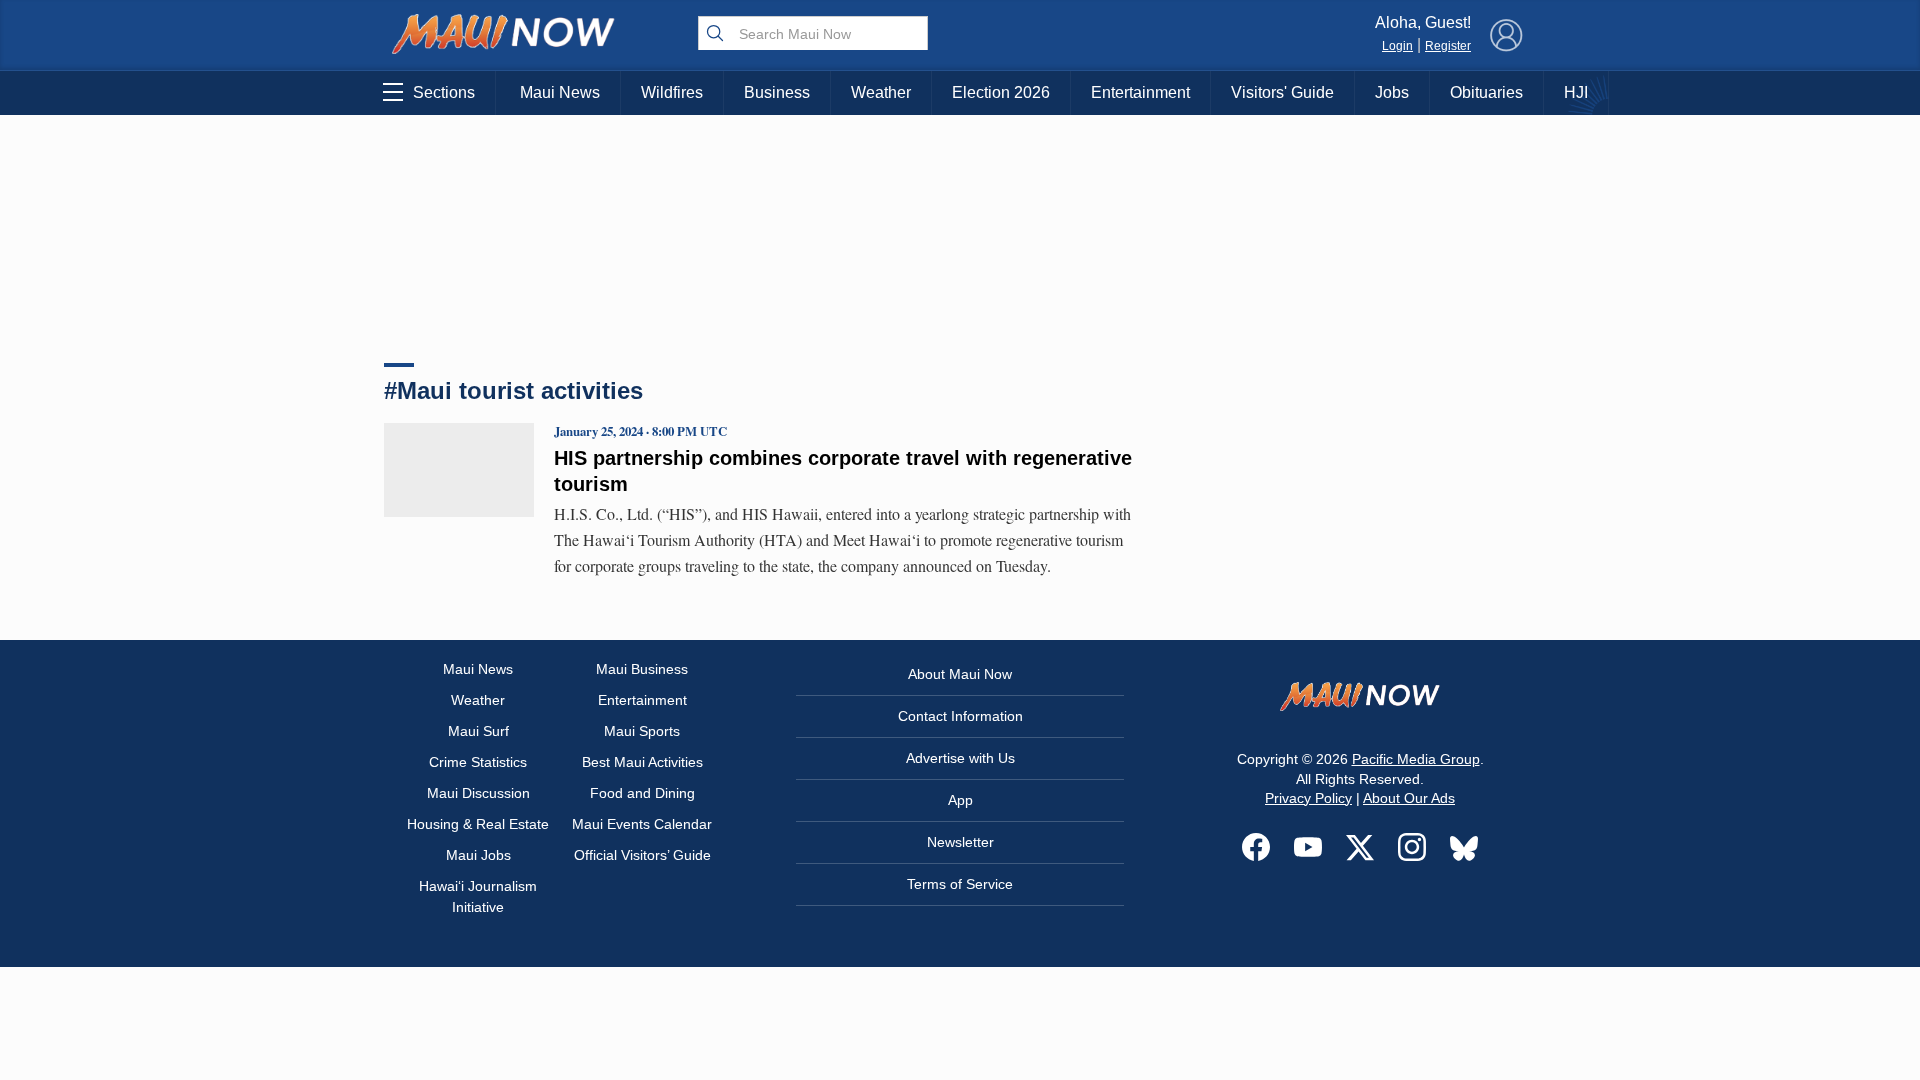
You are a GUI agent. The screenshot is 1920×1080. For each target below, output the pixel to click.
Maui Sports (642, 731)
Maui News (560, 92)
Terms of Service (960, 884)
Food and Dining (642, 793)
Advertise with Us (960, 758)
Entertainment (1140, 92)
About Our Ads (1409, 798)
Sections (444, 92)
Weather (881, 92)
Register (1448, 46)
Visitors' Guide (1282, 92)
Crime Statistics (478, 762)
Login (1397, 46)
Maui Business (642, 669)
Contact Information (960, 716)
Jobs (1392, 92)
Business (777, 92)
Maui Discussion (478, 793)
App (960, 800)
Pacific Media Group (1416, 759)
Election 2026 (1001, 92)
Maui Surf (478, 731)
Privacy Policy (1308, 798)
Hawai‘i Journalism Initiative (478, 896)
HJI (1576, 92)
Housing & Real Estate (478, 824)
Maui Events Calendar (642, 824)
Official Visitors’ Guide (642, 855)
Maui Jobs (478, 855)
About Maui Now (960, 674)
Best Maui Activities (642, 762)
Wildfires (672, 92)
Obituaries (1486, 92)
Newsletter (960, 842)
